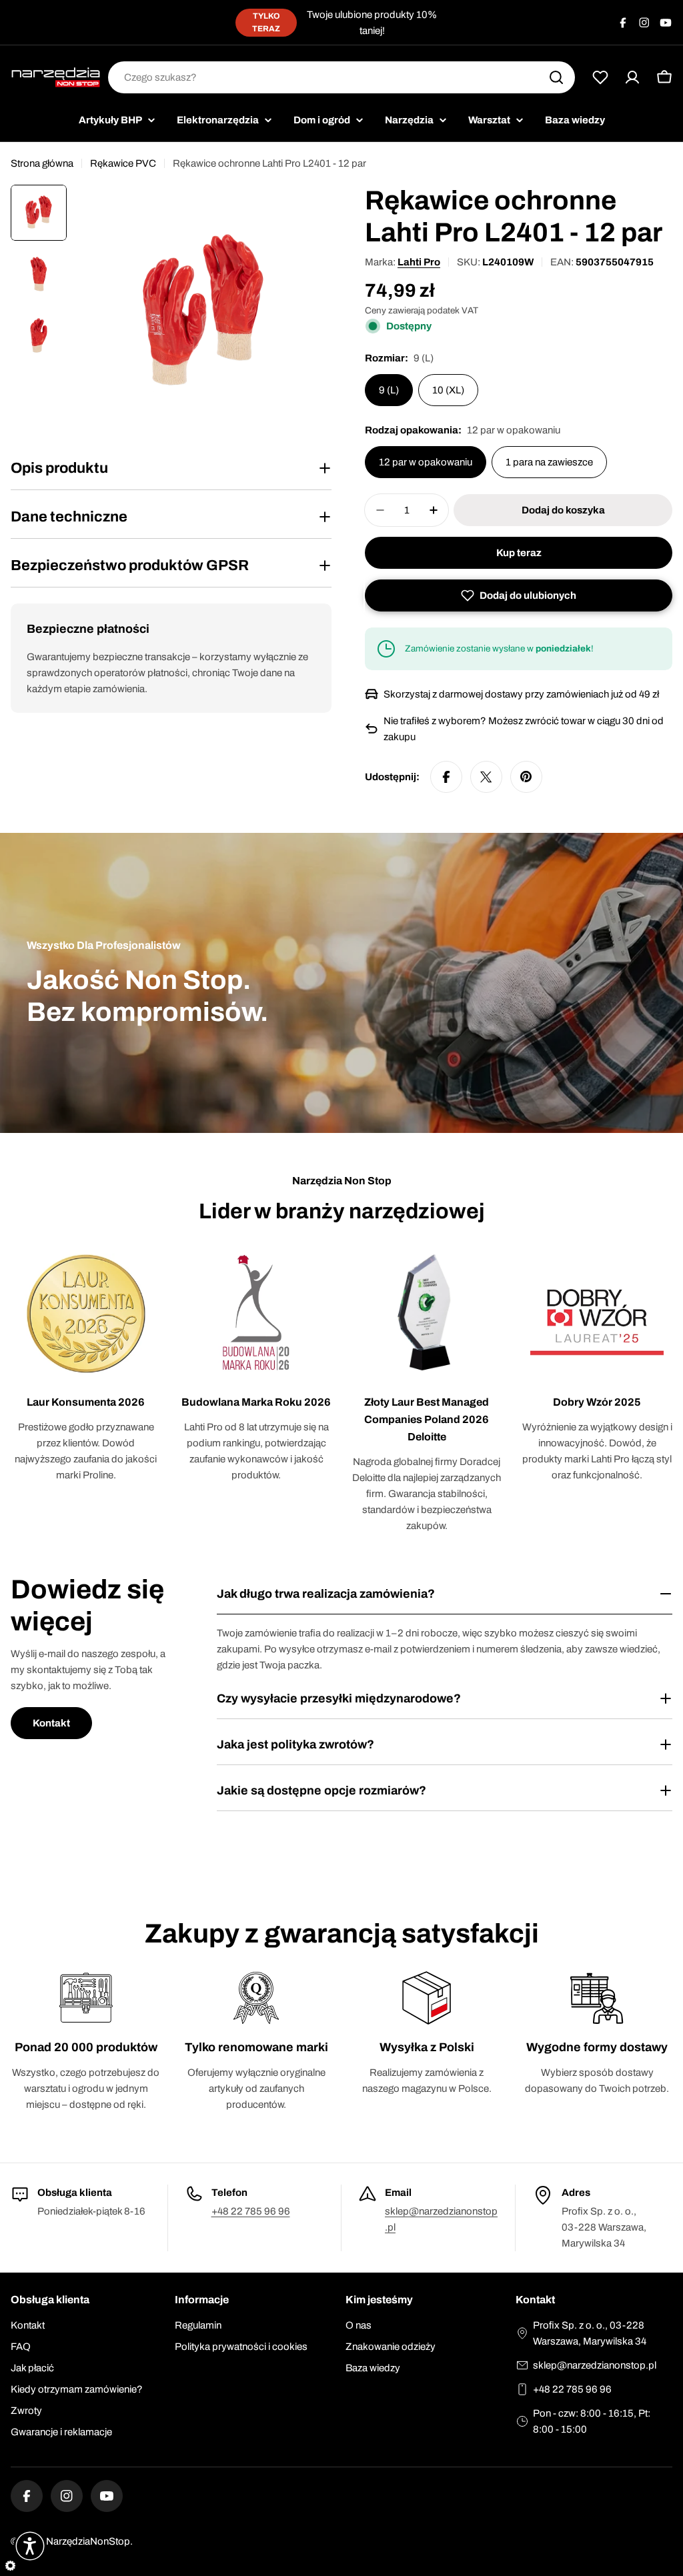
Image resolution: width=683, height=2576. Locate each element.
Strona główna (42, 163)
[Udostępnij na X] (486, 777)
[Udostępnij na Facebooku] (446, 777)
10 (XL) (448, 390)
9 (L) (389, 390)
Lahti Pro (419, 262)
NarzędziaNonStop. (89, 2541)
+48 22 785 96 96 (251, 2211)
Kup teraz (519, 553)
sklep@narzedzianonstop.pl (595, 2365)
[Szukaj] (556, 77)
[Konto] (632, 77)
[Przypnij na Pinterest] (526, 777)
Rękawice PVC (123, 163)
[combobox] (341, 77)
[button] (519, 595)
